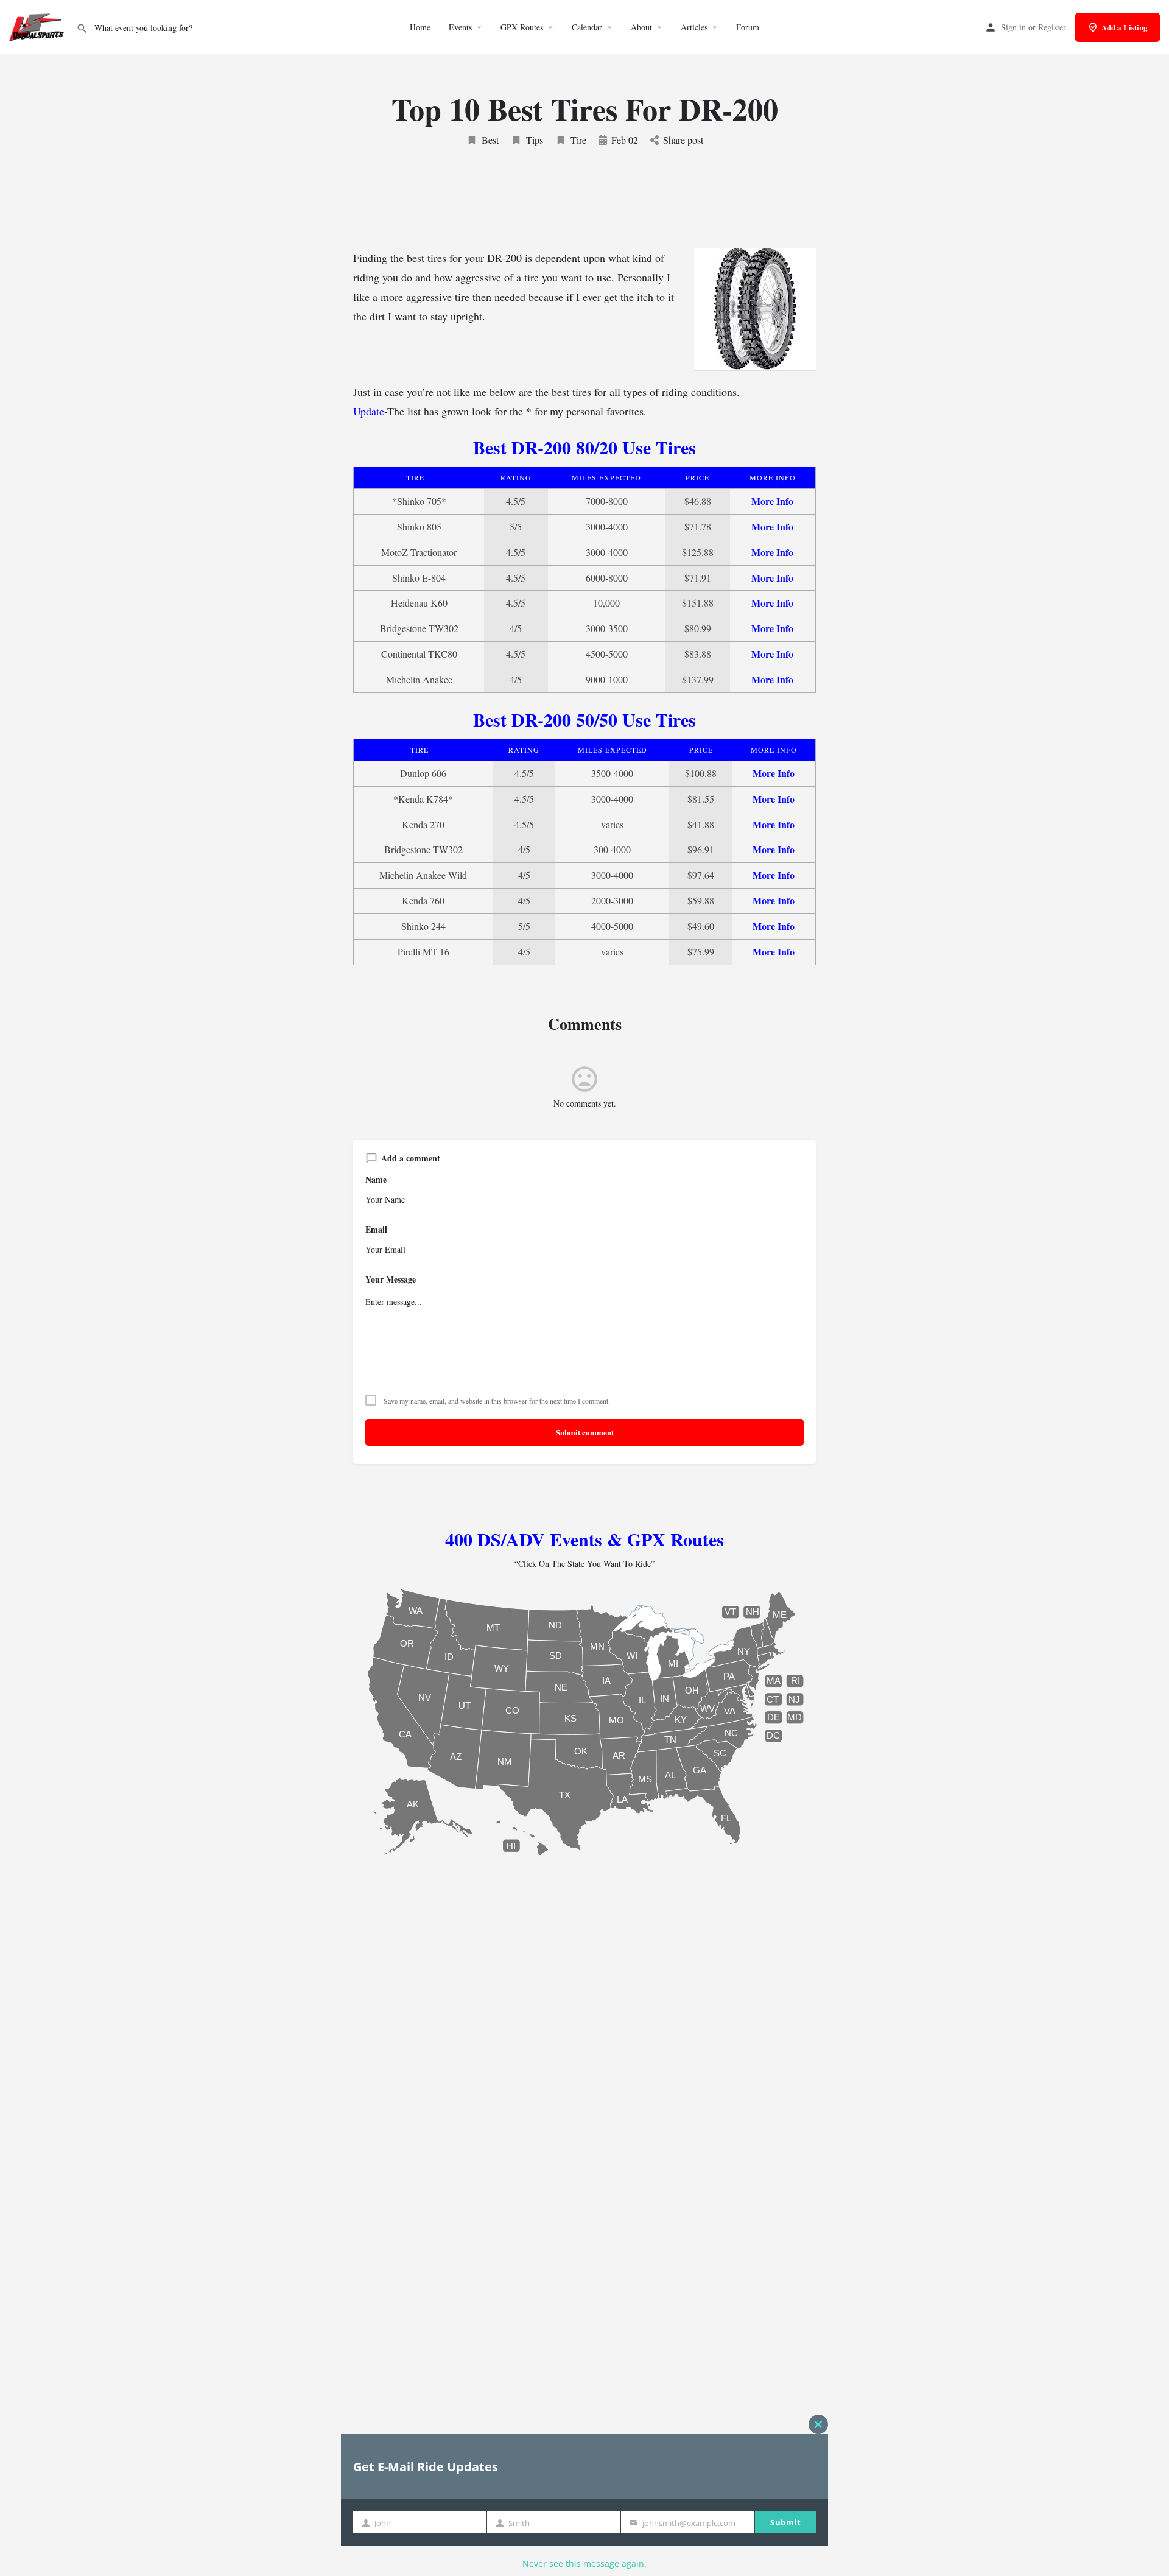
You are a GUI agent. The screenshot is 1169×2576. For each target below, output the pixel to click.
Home (420, 27)
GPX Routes (522, 27)
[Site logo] (38, 26)
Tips (535, 140)
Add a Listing (1125, 27)
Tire (578, 140)
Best (490, 140)
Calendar (587, 27)
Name (376, 1180)
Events (460, 27)
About (641, 27)
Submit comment (585, 1432)
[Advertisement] (584, 208)
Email (376, 1230)
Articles (694, 27)
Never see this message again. (584, 2564)
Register (1052, 27)
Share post (683, 140)
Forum (748, 27)
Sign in (1013, 27)
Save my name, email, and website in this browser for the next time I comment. (497, 1401)
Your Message (391, 1279)
